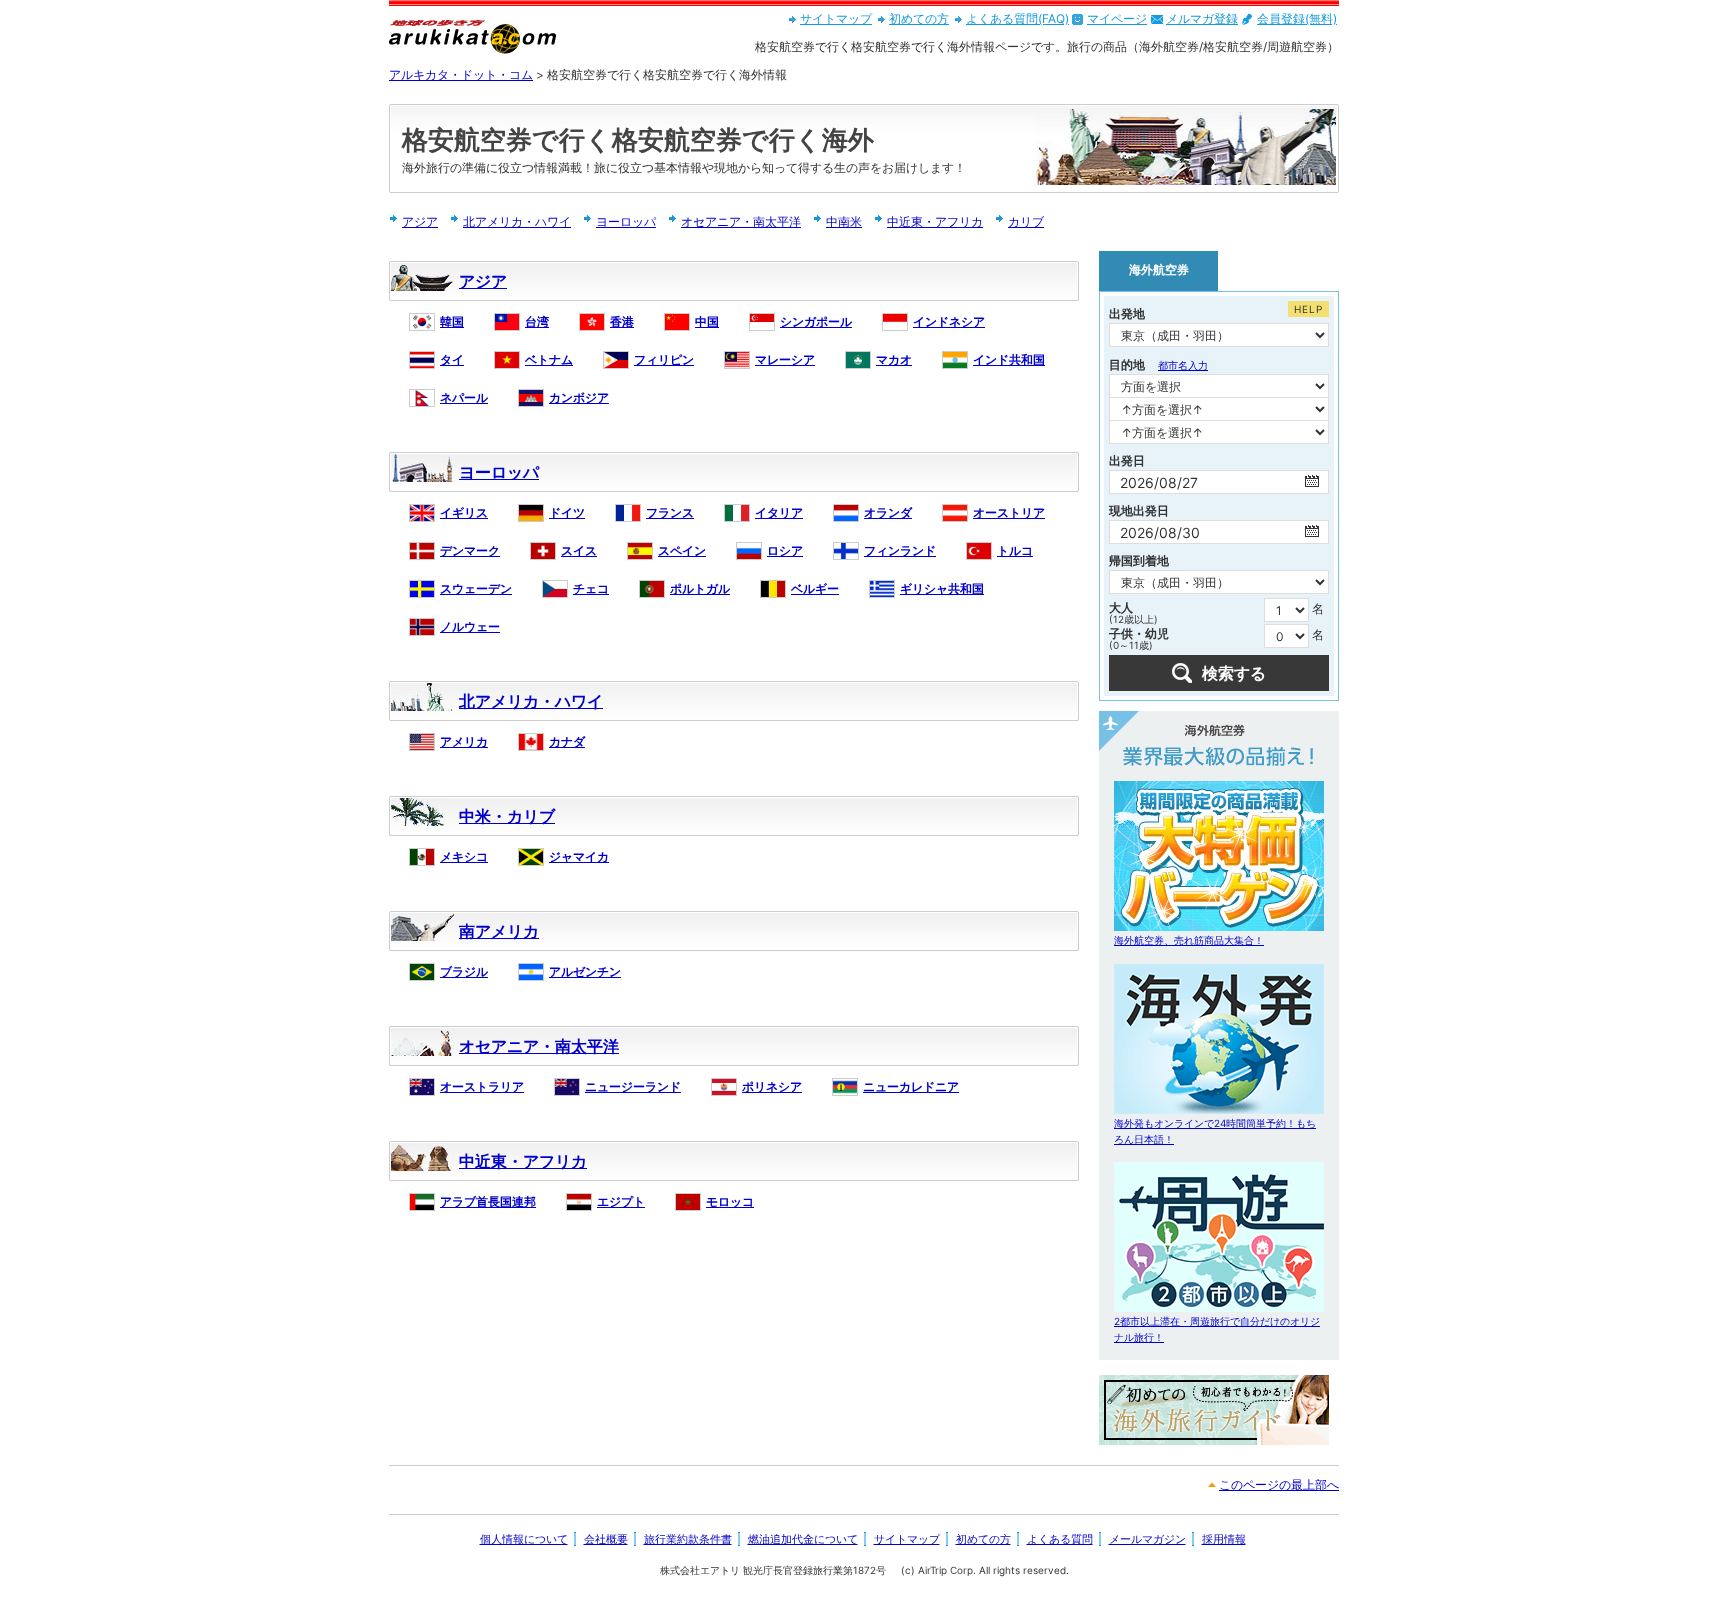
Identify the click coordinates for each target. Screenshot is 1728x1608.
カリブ (1026, 221)
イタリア (779, 512)
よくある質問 (1060, 1539)
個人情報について (524, 1539)
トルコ (1015, 550)
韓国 (452, 321)
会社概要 (606, 1539)
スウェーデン (476, 588)
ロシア (785, 550)
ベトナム (549, 359)
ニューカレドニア (911, 1086)
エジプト (621, 1201)
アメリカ (464, 741)
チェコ (591, 588)
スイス (579, 550)
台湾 (537, 321)
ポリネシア (772, 1086)
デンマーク (470, 550)
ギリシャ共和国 (942, 588)
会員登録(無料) (1297, 18)
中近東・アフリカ (935, 221)
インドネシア (949, 321)
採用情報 (1224, 1539)
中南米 (844, 221)
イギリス (464, 512)
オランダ (888, 512)
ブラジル (464, 971)
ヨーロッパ (626, 221)
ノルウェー (470, 626)
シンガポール (816, 321)
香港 (622, 321)
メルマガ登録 (1202, 18)
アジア (420, 221)
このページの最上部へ (1279, 1484)
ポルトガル (700, 588)
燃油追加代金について (803, 1539)
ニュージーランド (633, 1086)
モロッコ (730, 1201)
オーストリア (1009, 512)
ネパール (464, 397)
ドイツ (567, 512)
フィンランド (900, 550)
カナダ (567, 741)
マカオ (894, 359)
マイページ (1117, 18)
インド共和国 (1009, 359)
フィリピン (664, 359)
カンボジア (579, 397)
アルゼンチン (585, 971)
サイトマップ (836, 18)
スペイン (682, 550)
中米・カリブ (507, 816)
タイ (452, 359)
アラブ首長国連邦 (488, 1201)
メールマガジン (1147, 1539)
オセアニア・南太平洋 (741, 221)
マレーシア (785, 359)
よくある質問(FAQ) (1017, 18)
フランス (670, 512)
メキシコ (464, 856)
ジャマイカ (579, 856)
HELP (1308, 309)
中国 (707, 321)
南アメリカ (499, 931)
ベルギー (815, 588)
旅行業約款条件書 (688, 1539)
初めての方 (919, 18)
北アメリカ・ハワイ (517, 221)
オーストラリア (482, 1086)
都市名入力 (1183, 365)
